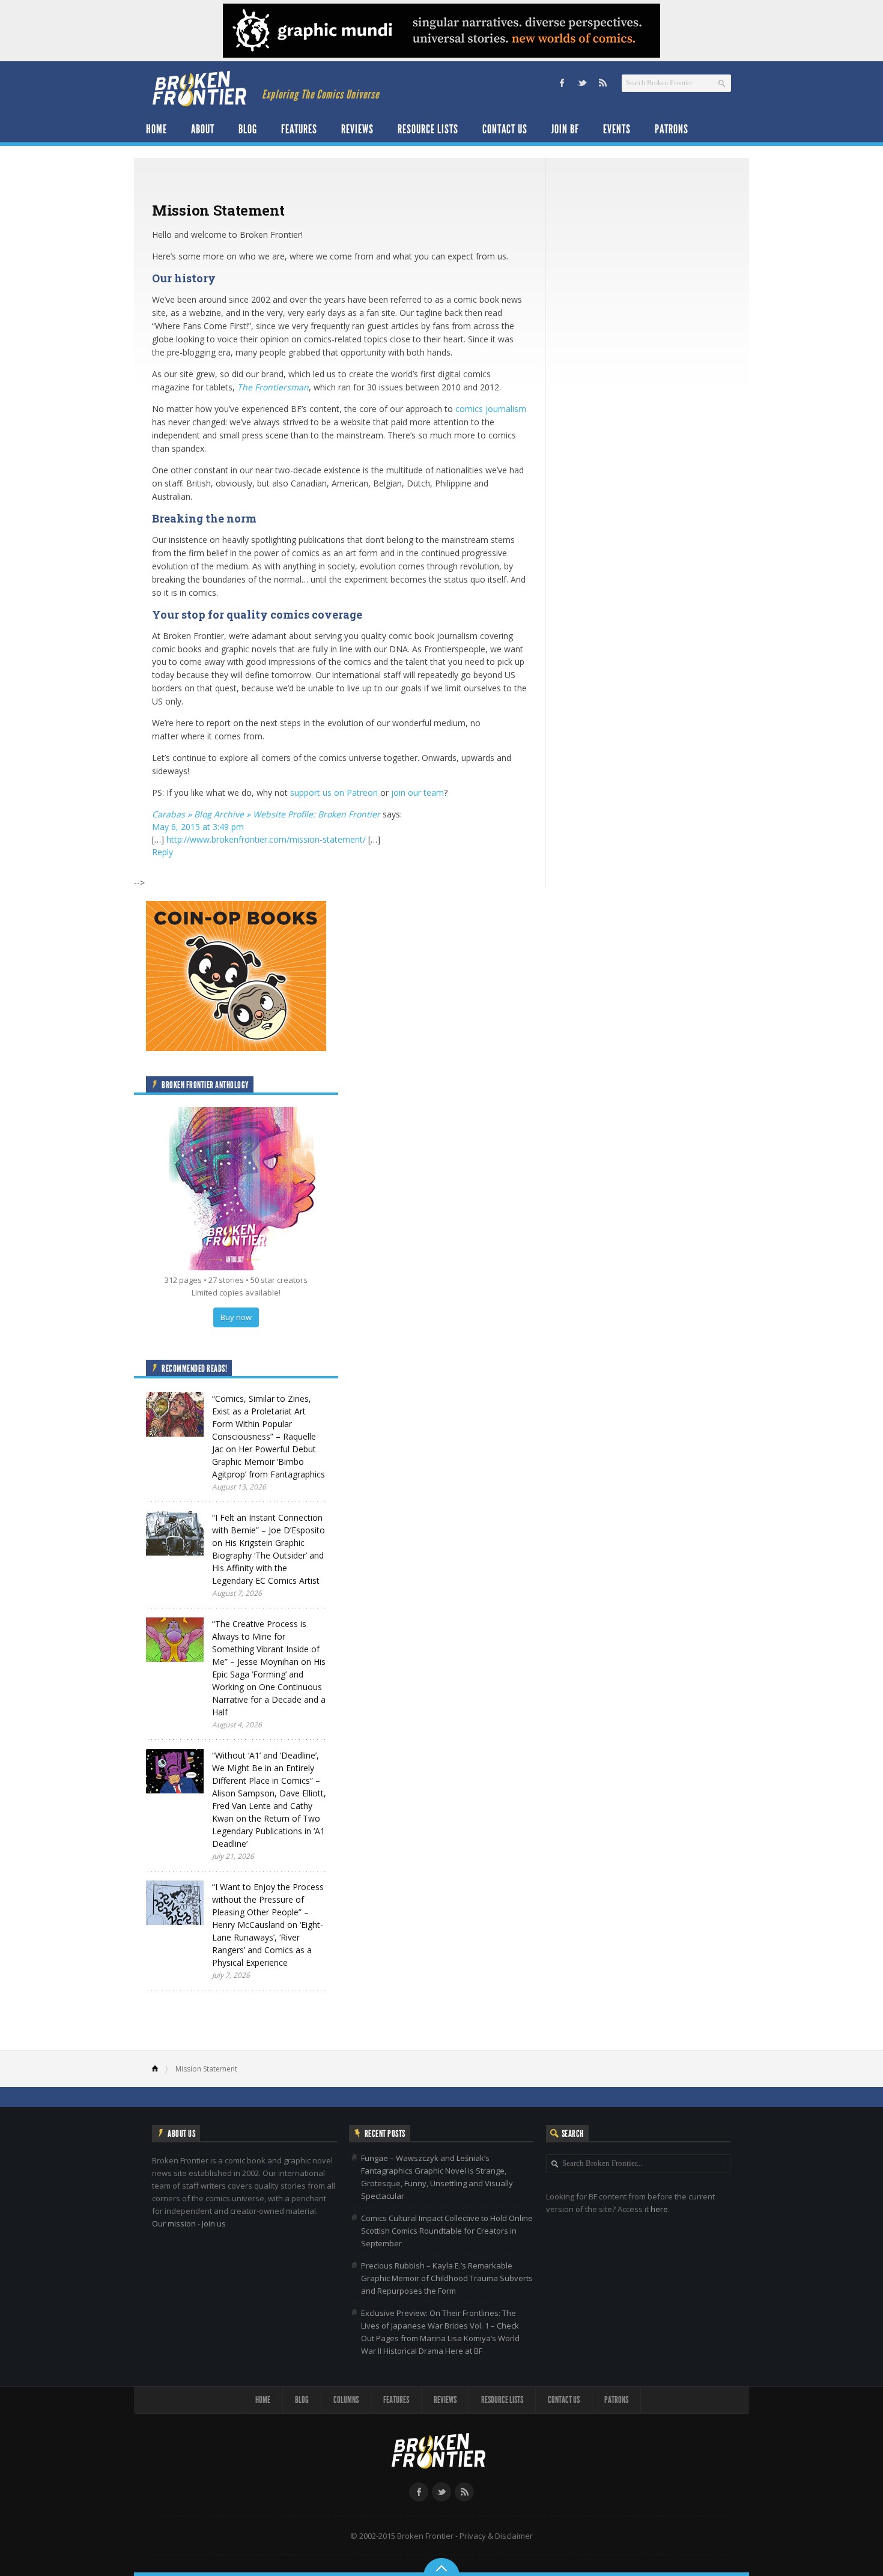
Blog (248, 129)
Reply (162, 852)
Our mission (174, 2223)
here (659, 2209)
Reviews (357, 129)
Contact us (505, 129)
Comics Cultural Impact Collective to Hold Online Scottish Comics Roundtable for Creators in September (447, 2231)
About (203, 129)
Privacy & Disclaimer (496, 2536)
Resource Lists (428, 129)
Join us (214, 2223)
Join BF (565, 129)
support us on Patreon (334, 792)
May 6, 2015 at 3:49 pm (198, 827)
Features (299, 129)
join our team (417, 792)
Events (617, 129)
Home (156, 129)
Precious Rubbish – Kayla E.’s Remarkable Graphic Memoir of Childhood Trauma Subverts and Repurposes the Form (447, 2278)
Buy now (236, 1317)
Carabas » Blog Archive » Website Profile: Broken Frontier (266, 814)
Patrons (672, 129)
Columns (346, 2400)
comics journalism (491, 409)
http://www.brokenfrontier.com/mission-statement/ (266, 839)
